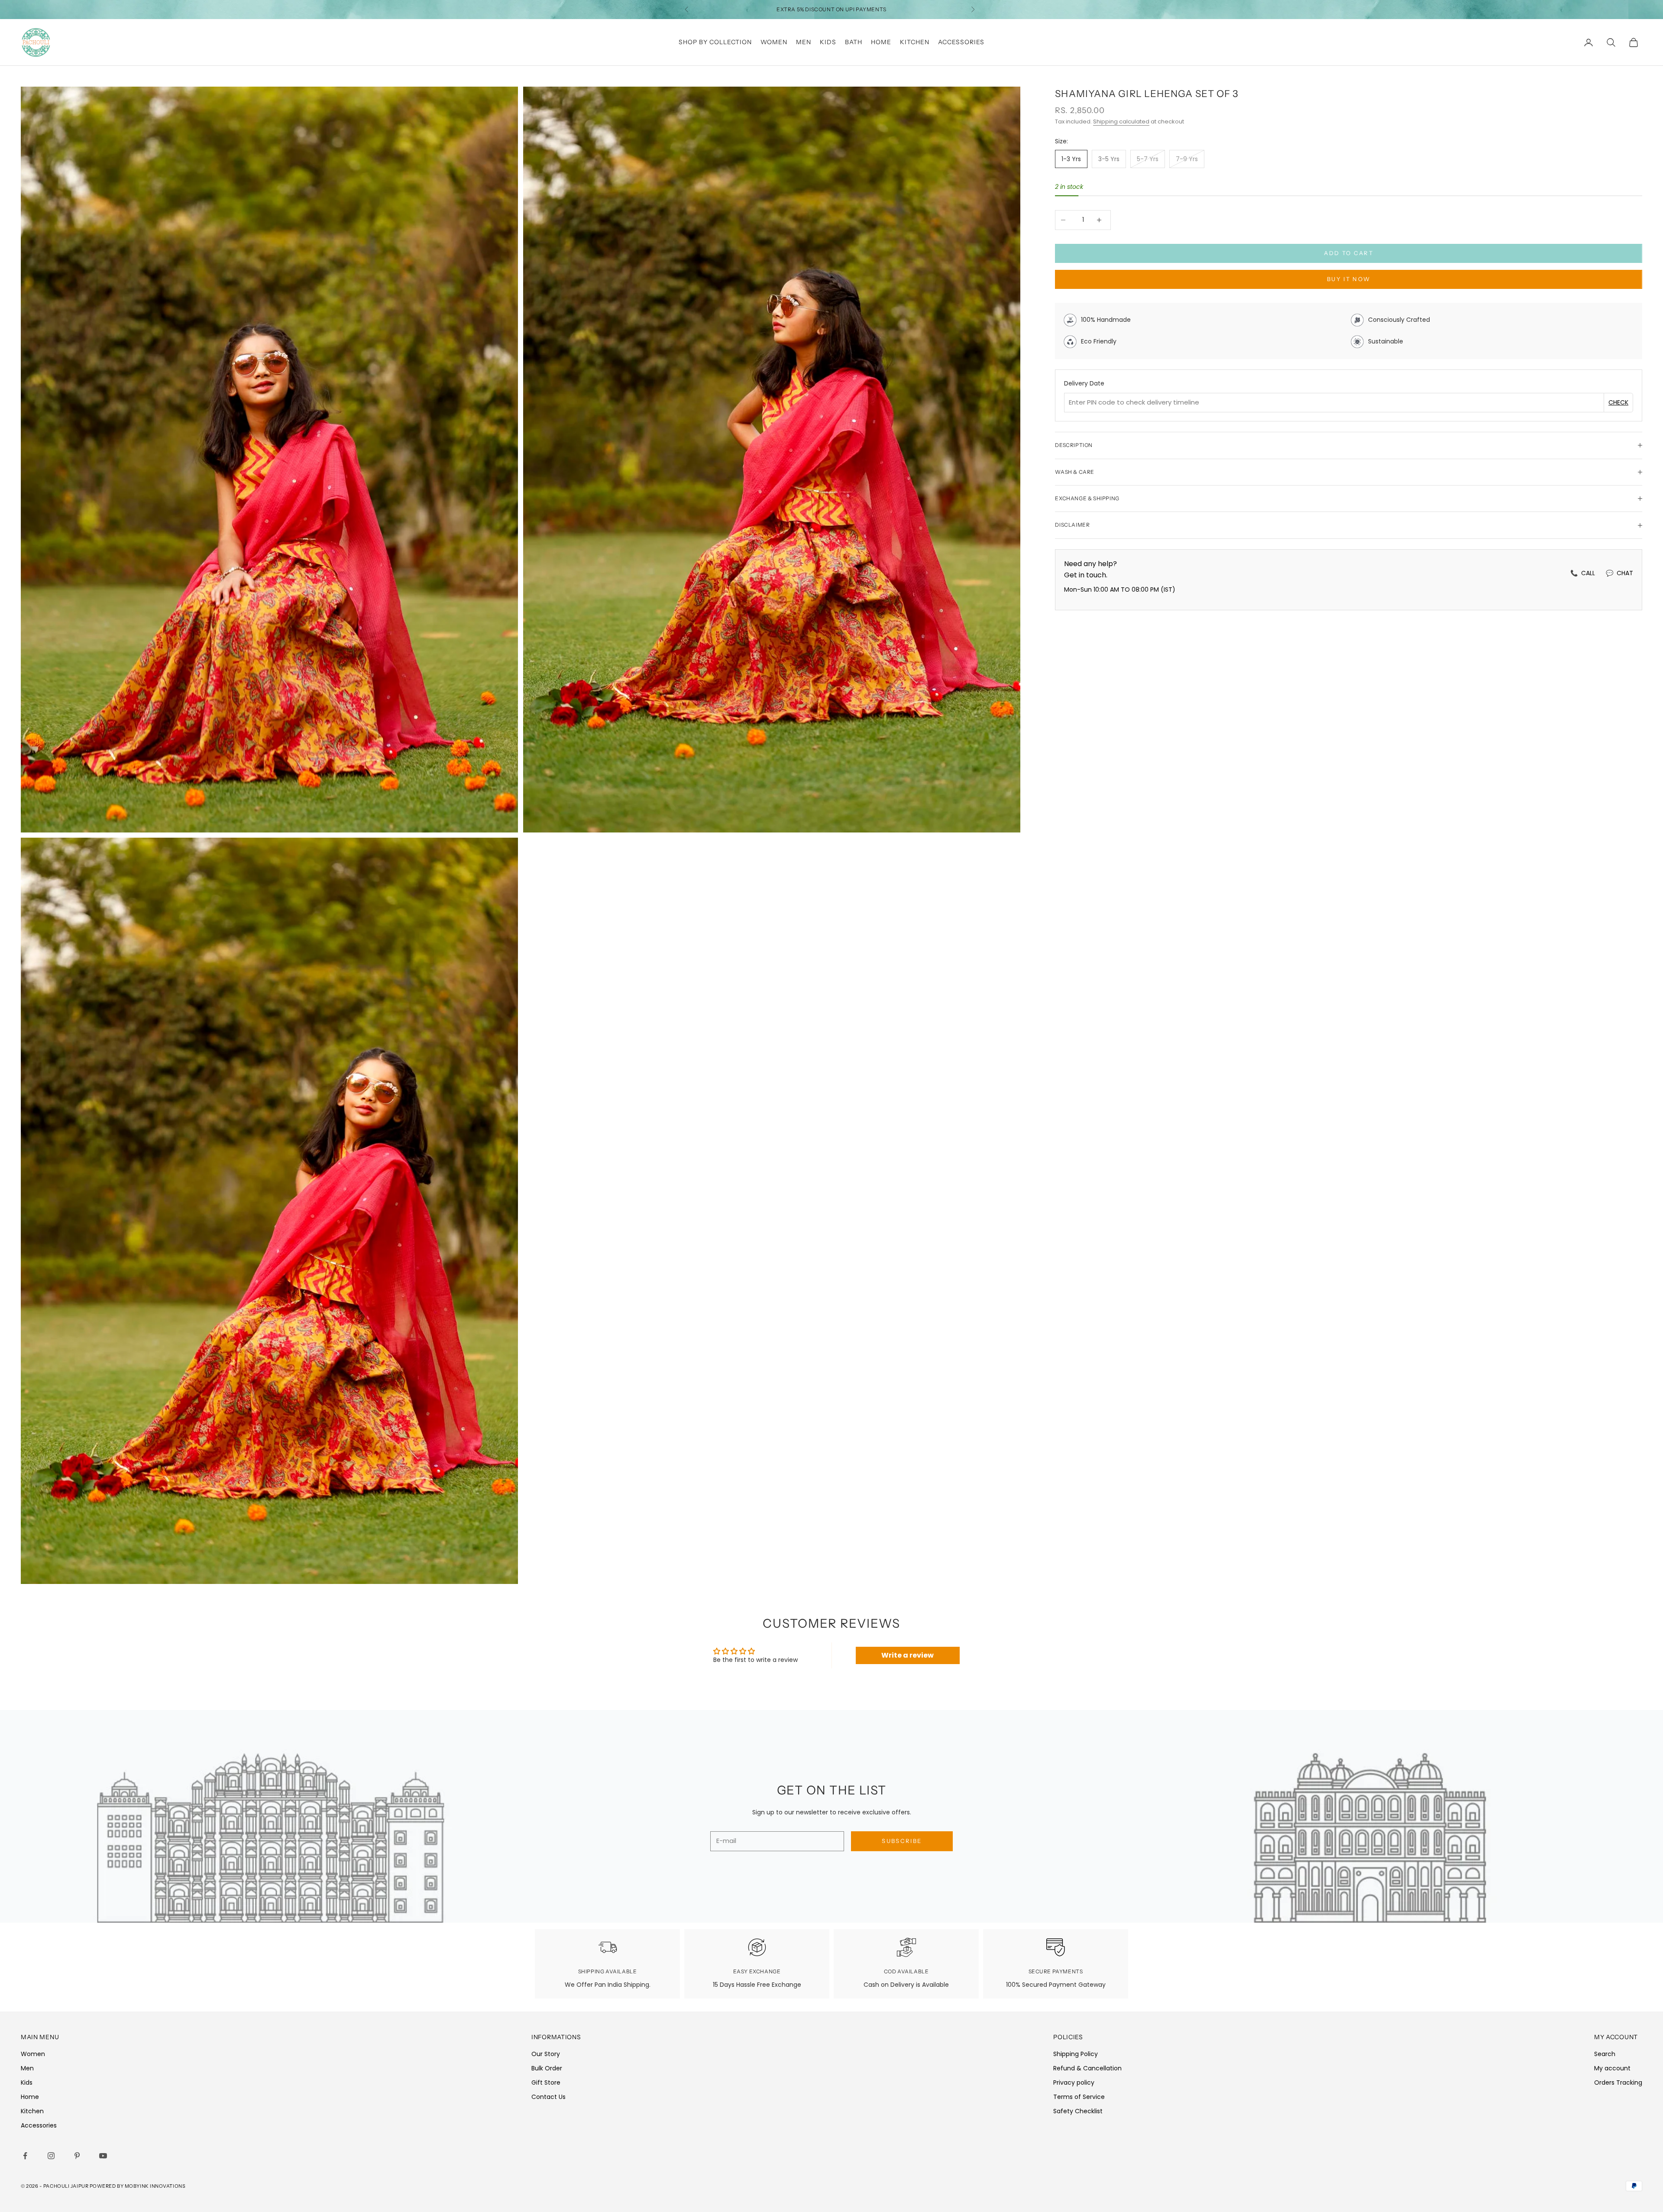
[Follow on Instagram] (53, 2156)
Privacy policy (1074, 2082)
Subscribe (902, 1841)
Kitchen (915, 42)
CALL (1583, 573)
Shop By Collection (715, 42)
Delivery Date (1084, 383)
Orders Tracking (1618, 2082)
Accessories (961, 42)
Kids (828, 42)
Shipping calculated (1121, 121)
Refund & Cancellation (1087, 2068)
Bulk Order (547, 2068)
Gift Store (546, 2082)
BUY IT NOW (1349, 279)
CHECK (1618, 402)
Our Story (546, 2054)
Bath (854, 42)
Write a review (908, 1655)
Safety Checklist (1078, 2111)
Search (1605, 2054)
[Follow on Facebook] (27, 2156)
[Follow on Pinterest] (79, 2156)
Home (881, 42)
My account (1612, 2068)
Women (774, 42)
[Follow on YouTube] (105, 2156)
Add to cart (1349, 253)
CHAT (1619, 573)
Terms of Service (1079, 2097)
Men (804, 42)
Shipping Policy (1076, 2054)
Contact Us (548, 2097)
